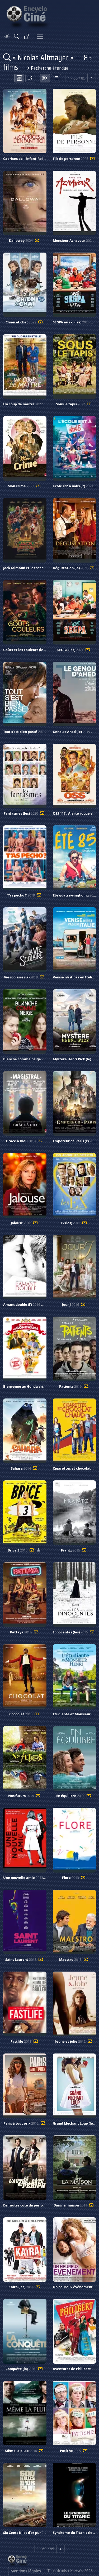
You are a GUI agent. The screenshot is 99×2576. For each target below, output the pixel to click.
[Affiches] (45, 78)
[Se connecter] (27, 36)
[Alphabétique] (30, 78)
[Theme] (7, 36)
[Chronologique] (19, 78)
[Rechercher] (17, 36)
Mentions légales (26, 2571)
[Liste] (56, 78)
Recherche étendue (49, 68)
